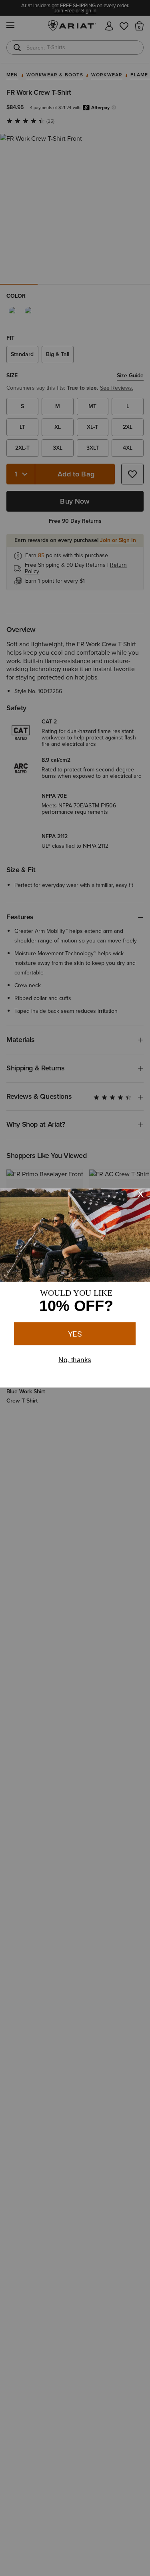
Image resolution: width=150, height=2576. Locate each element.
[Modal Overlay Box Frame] (75, 1288)
